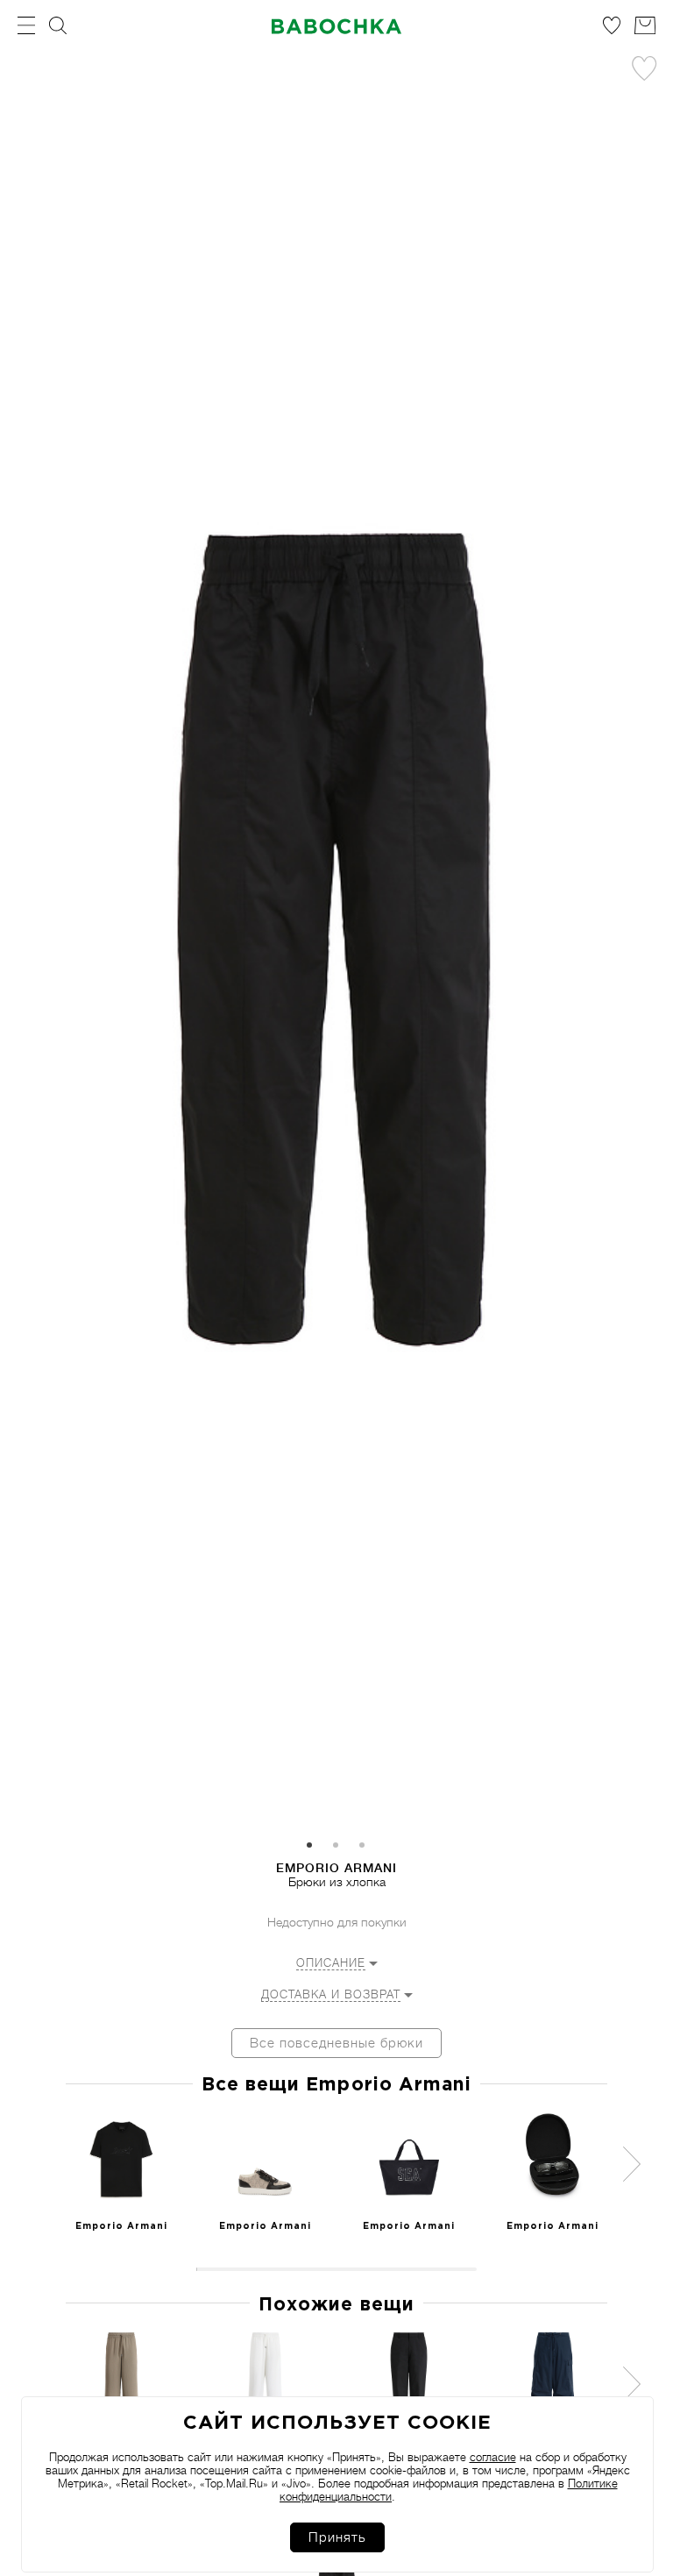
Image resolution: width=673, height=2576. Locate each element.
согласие (493, 2457)
